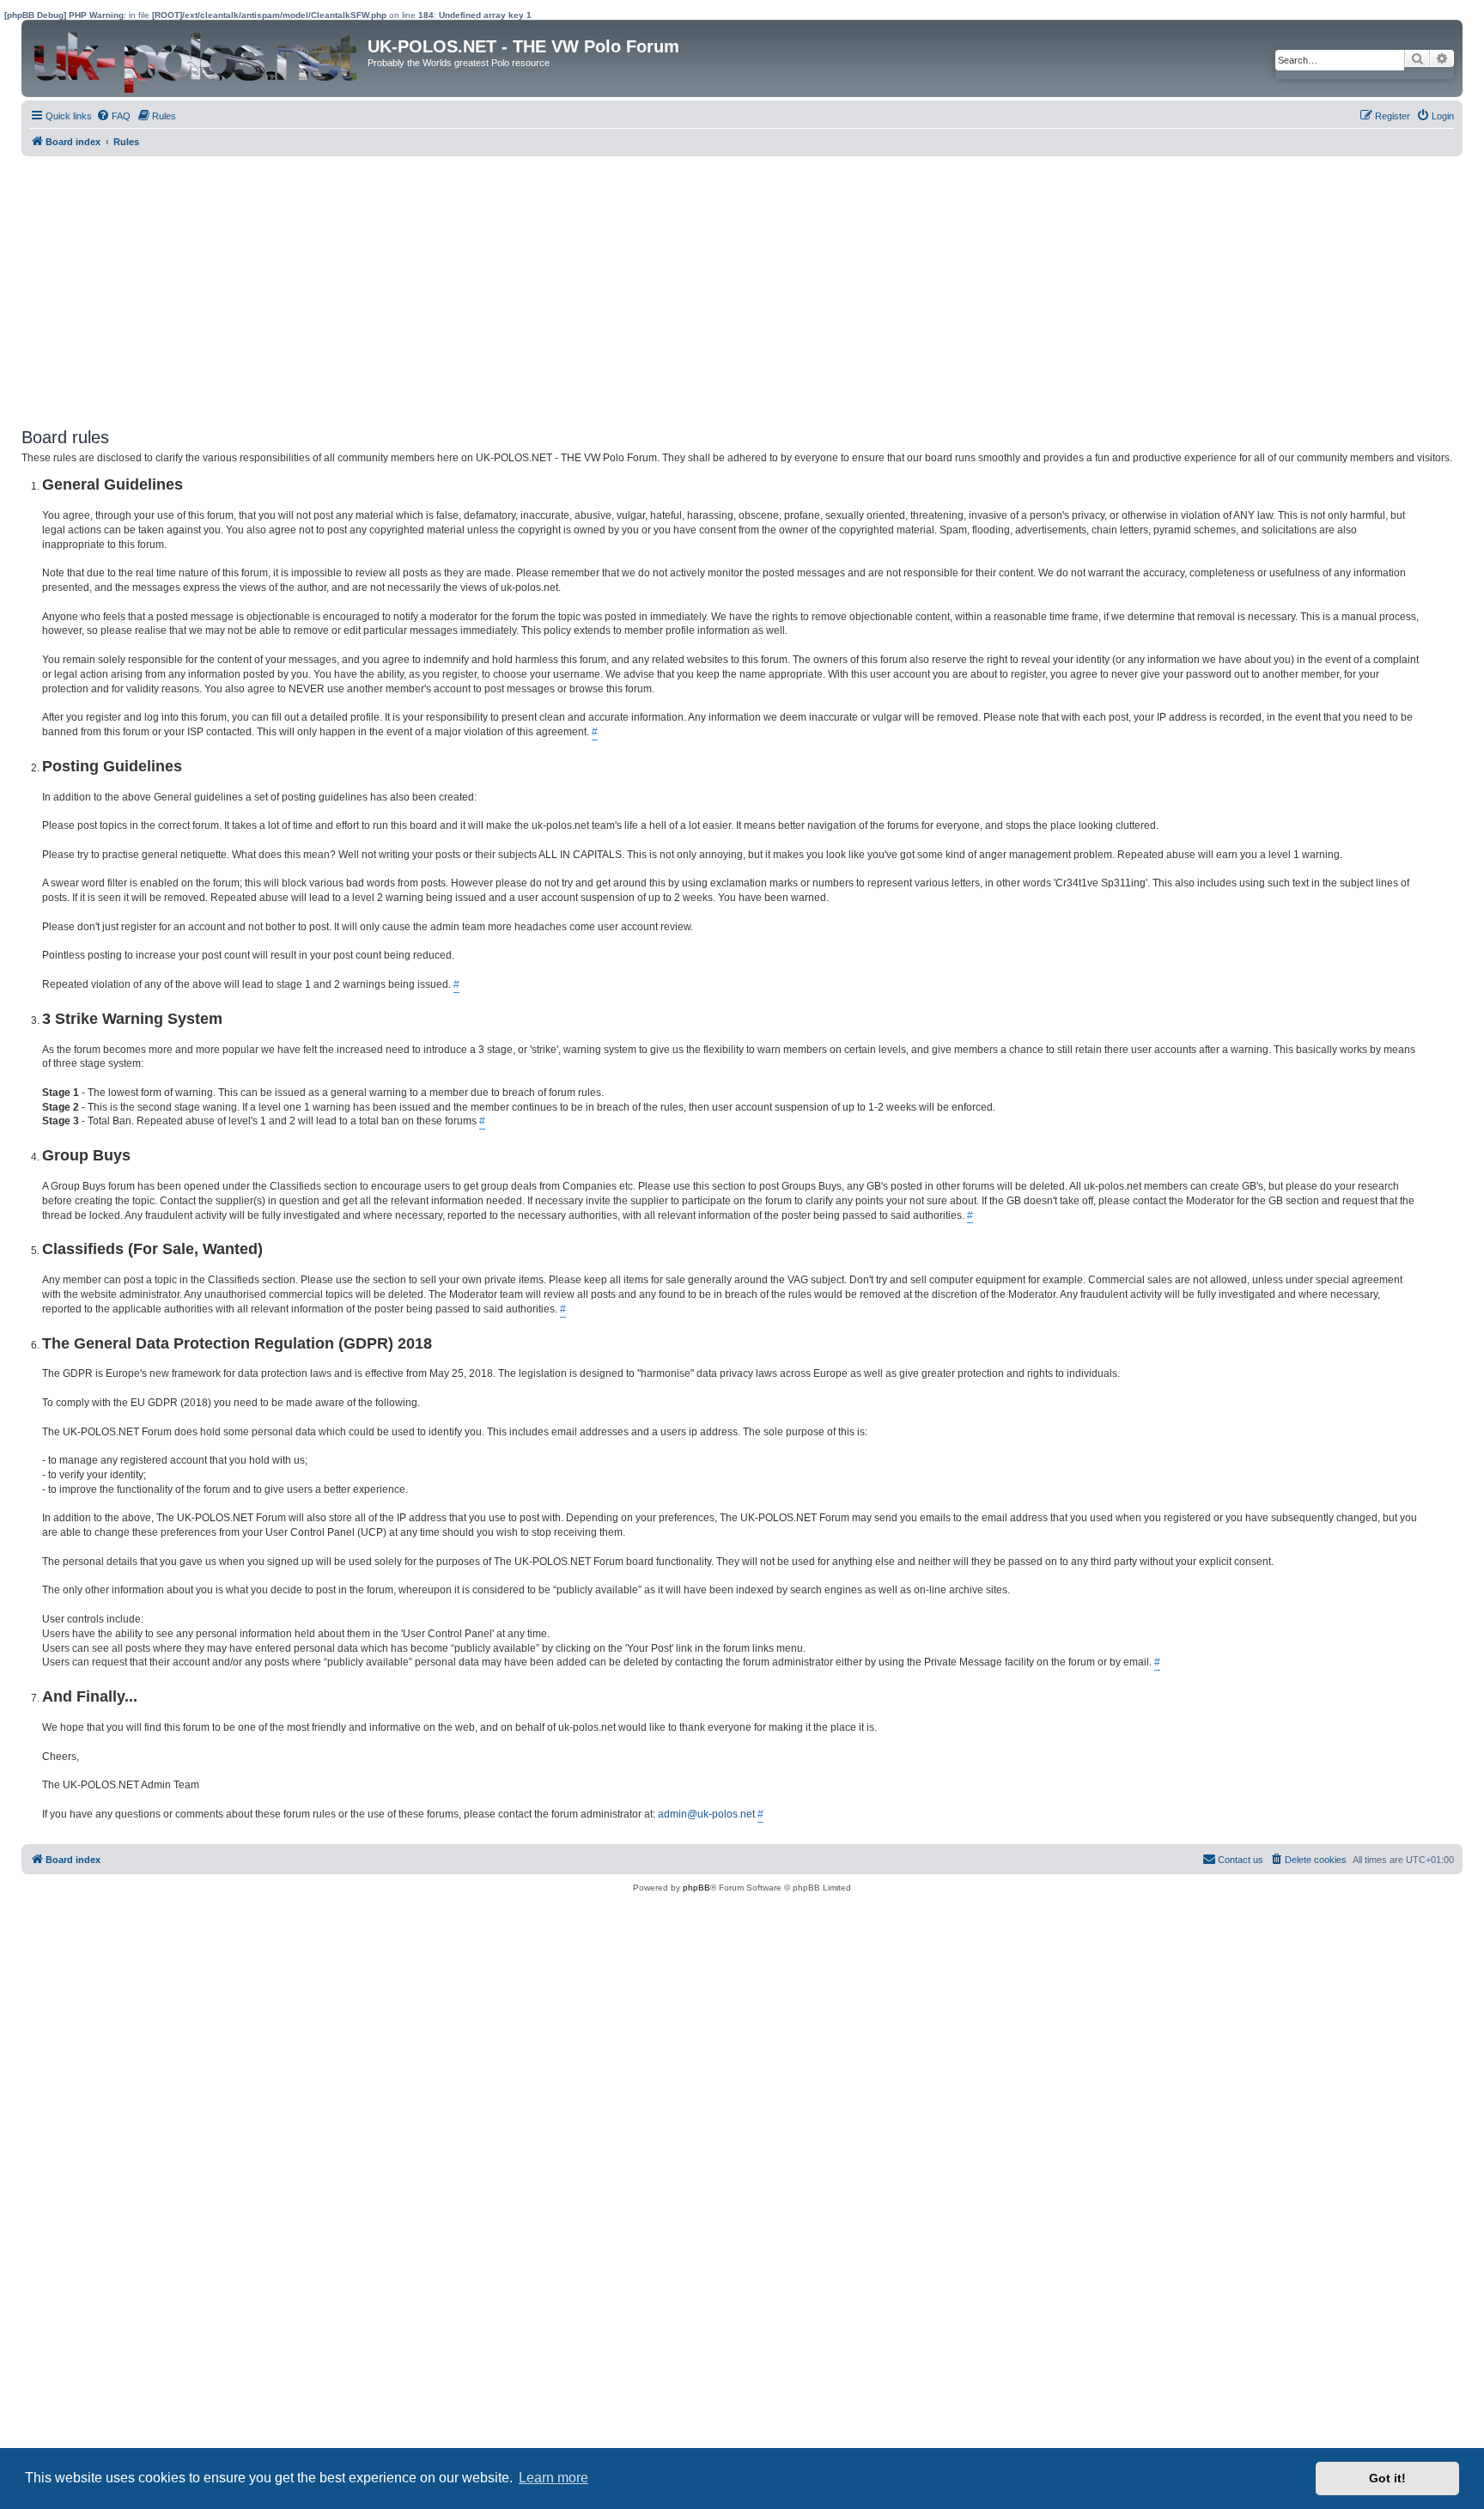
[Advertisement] (537, 285)
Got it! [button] (1387, 2478)
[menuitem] (113, 116)
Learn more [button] (553, 2478)
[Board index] (197, 58)
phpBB (696, 1888)
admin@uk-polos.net (706, 1814)
